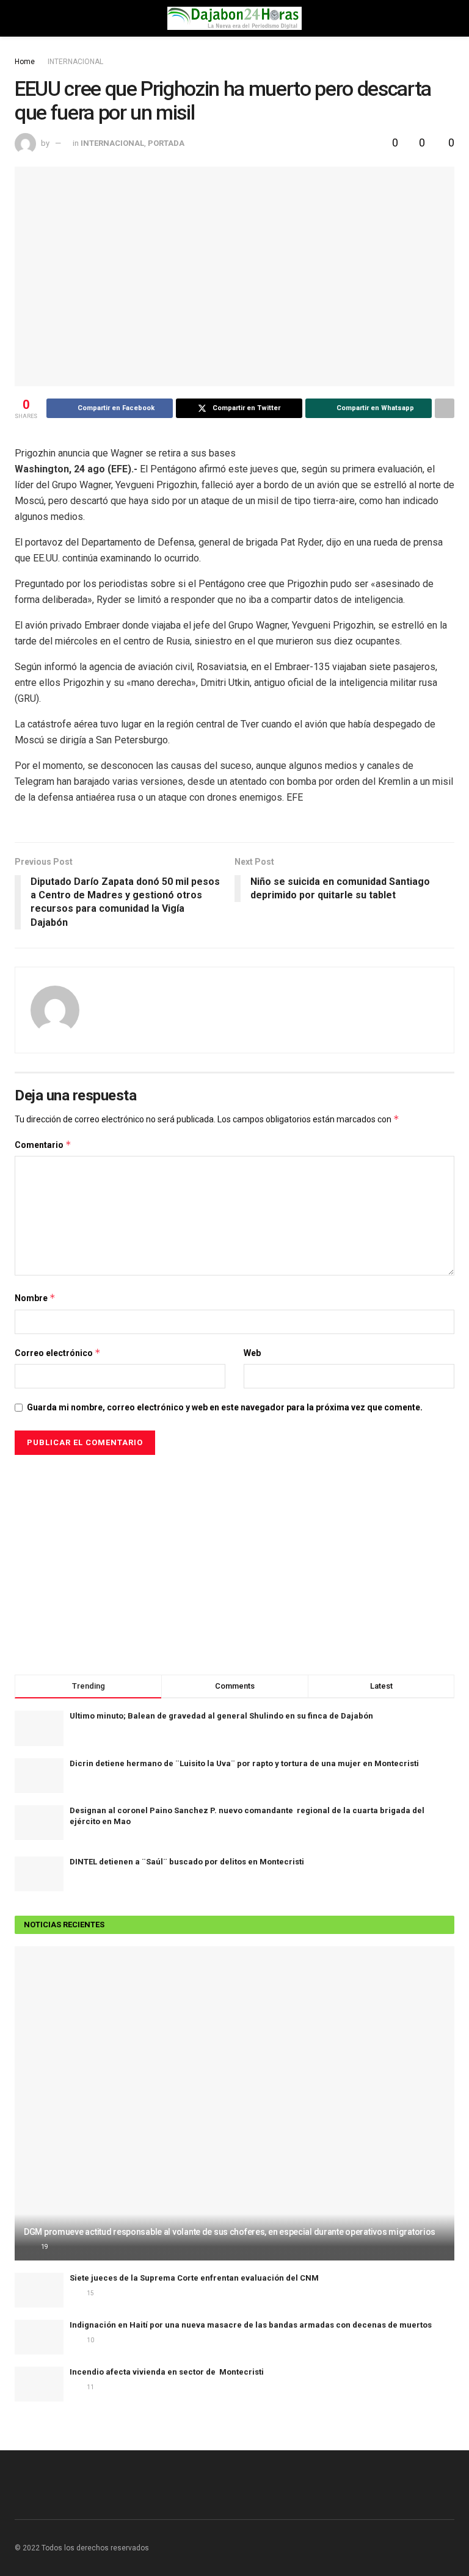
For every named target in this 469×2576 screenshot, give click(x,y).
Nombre (35, 1298)
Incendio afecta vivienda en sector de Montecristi (167, 2372)
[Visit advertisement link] (234, 1559)
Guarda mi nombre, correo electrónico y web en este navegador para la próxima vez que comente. (225, 1407)
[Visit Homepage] (234, 18)
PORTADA (166, 143)
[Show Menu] (20, 18)
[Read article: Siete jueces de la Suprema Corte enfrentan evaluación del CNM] (39, 2290)
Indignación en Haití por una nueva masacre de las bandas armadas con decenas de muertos (251, 2325)
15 (90, 2293)
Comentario (43, 1145)
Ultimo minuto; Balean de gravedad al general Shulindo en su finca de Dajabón (221, 1716)
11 (90, 2387)
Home (25, 62)
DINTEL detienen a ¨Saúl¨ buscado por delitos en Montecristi (187, 1862)
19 (44, 2247)
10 (90, 2340)
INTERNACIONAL (75, 62)
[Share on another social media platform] (445, 408)
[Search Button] (449, 18)
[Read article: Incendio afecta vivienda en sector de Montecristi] (39, 2384)
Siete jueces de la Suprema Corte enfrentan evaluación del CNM (194, 2278)
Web (252, 1353)
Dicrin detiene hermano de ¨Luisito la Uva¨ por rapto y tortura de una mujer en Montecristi (244, 1763)
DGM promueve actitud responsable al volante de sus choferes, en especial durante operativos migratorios (230, 2232)
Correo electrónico (58, 1353)
